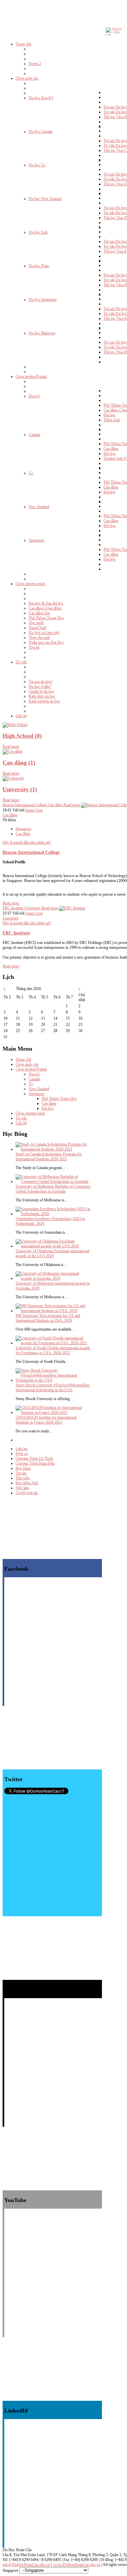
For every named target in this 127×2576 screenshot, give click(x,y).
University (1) (20, 789)
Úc (31, 1084)
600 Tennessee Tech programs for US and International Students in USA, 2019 (48, 1318)
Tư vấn (21, 1118)
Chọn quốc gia (27, 1064)
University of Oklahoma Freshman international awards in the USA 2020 (52, 1253)
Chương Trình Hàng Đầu (35, 1463)
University (11, 918)
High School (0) (22, 736)
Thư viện (23, 1478)
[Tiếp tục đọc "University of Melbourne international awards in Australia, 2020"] (53, 1278)
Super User (34, 810)
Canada (34, 1079)
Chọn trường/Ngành (31, 1069)
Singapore (23, 829)
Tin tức (21, 1473)
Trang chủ (23, 1059)
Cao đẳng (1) (19, 763)
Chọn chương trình (30, 1113)
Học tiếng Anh (27, 1483)
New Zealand (39, 1089)
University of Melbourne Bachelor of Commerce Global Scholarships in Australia (53, 1189)
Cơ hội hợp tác (27, 1493)
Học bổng (23, 1468)
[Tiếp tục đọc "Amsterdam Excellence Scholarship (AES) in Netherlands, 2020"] (53, 1214)
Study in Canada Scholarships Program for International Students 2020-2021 (49, 1157)
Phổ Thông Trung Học (59, 1099)
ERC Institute (16, 933)
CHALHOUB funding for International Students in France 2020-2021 (46, 1420)
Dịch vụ (22, 1454)
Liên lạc (22, 1449)
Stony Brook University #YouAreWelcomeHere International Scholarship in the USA (53, 1388)
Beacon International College (31, 852)
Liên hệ (21, 1123)
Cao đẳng (10, 815)
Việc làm (22, 1488)
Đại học (48, 1108)
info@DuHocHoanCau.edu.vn (26, 2565)
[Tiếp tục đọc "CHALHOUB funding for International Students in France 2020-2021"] (53, 1412)
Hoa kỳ (34, 1074)
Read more (11, 747)
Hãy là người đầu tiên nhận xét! (27, 842)
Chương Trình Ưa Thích (34, 1458)
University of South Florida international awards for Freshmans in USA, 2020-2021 (53, 1350)
